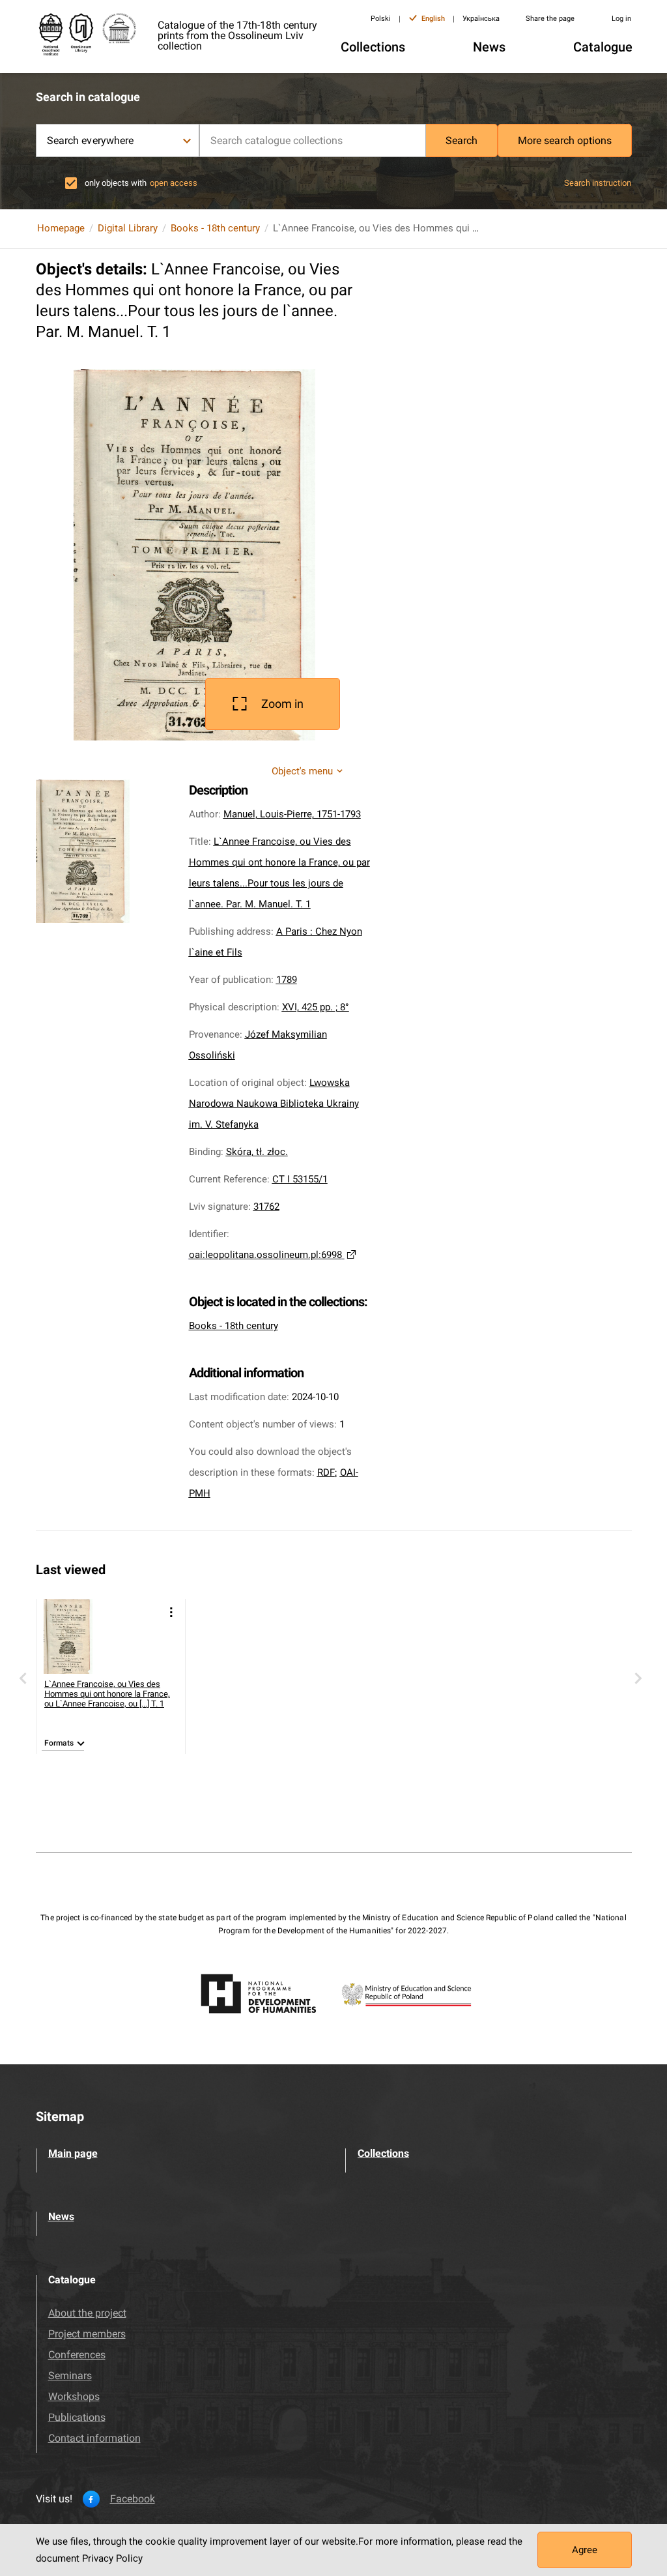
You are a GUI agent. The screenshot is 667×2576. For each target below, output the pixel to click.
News (61, 2217)
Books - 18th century (215, 228)
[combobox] (313, 140)
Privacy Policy (112, 2558)
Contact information (94, 2438)
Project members (87, 2334)
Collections (383, 2153)
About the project (87, 2313)
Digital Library (128, 228)
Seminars (70, 2376)
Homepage (61, 228)
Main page (73, 2153)
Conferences (77, 2355)
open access (174, 183)
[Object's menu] (171, 1612)
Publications (77, 2417)
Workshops (74, 2396)
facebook (133, 2499)
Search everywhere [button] (91, 140)
